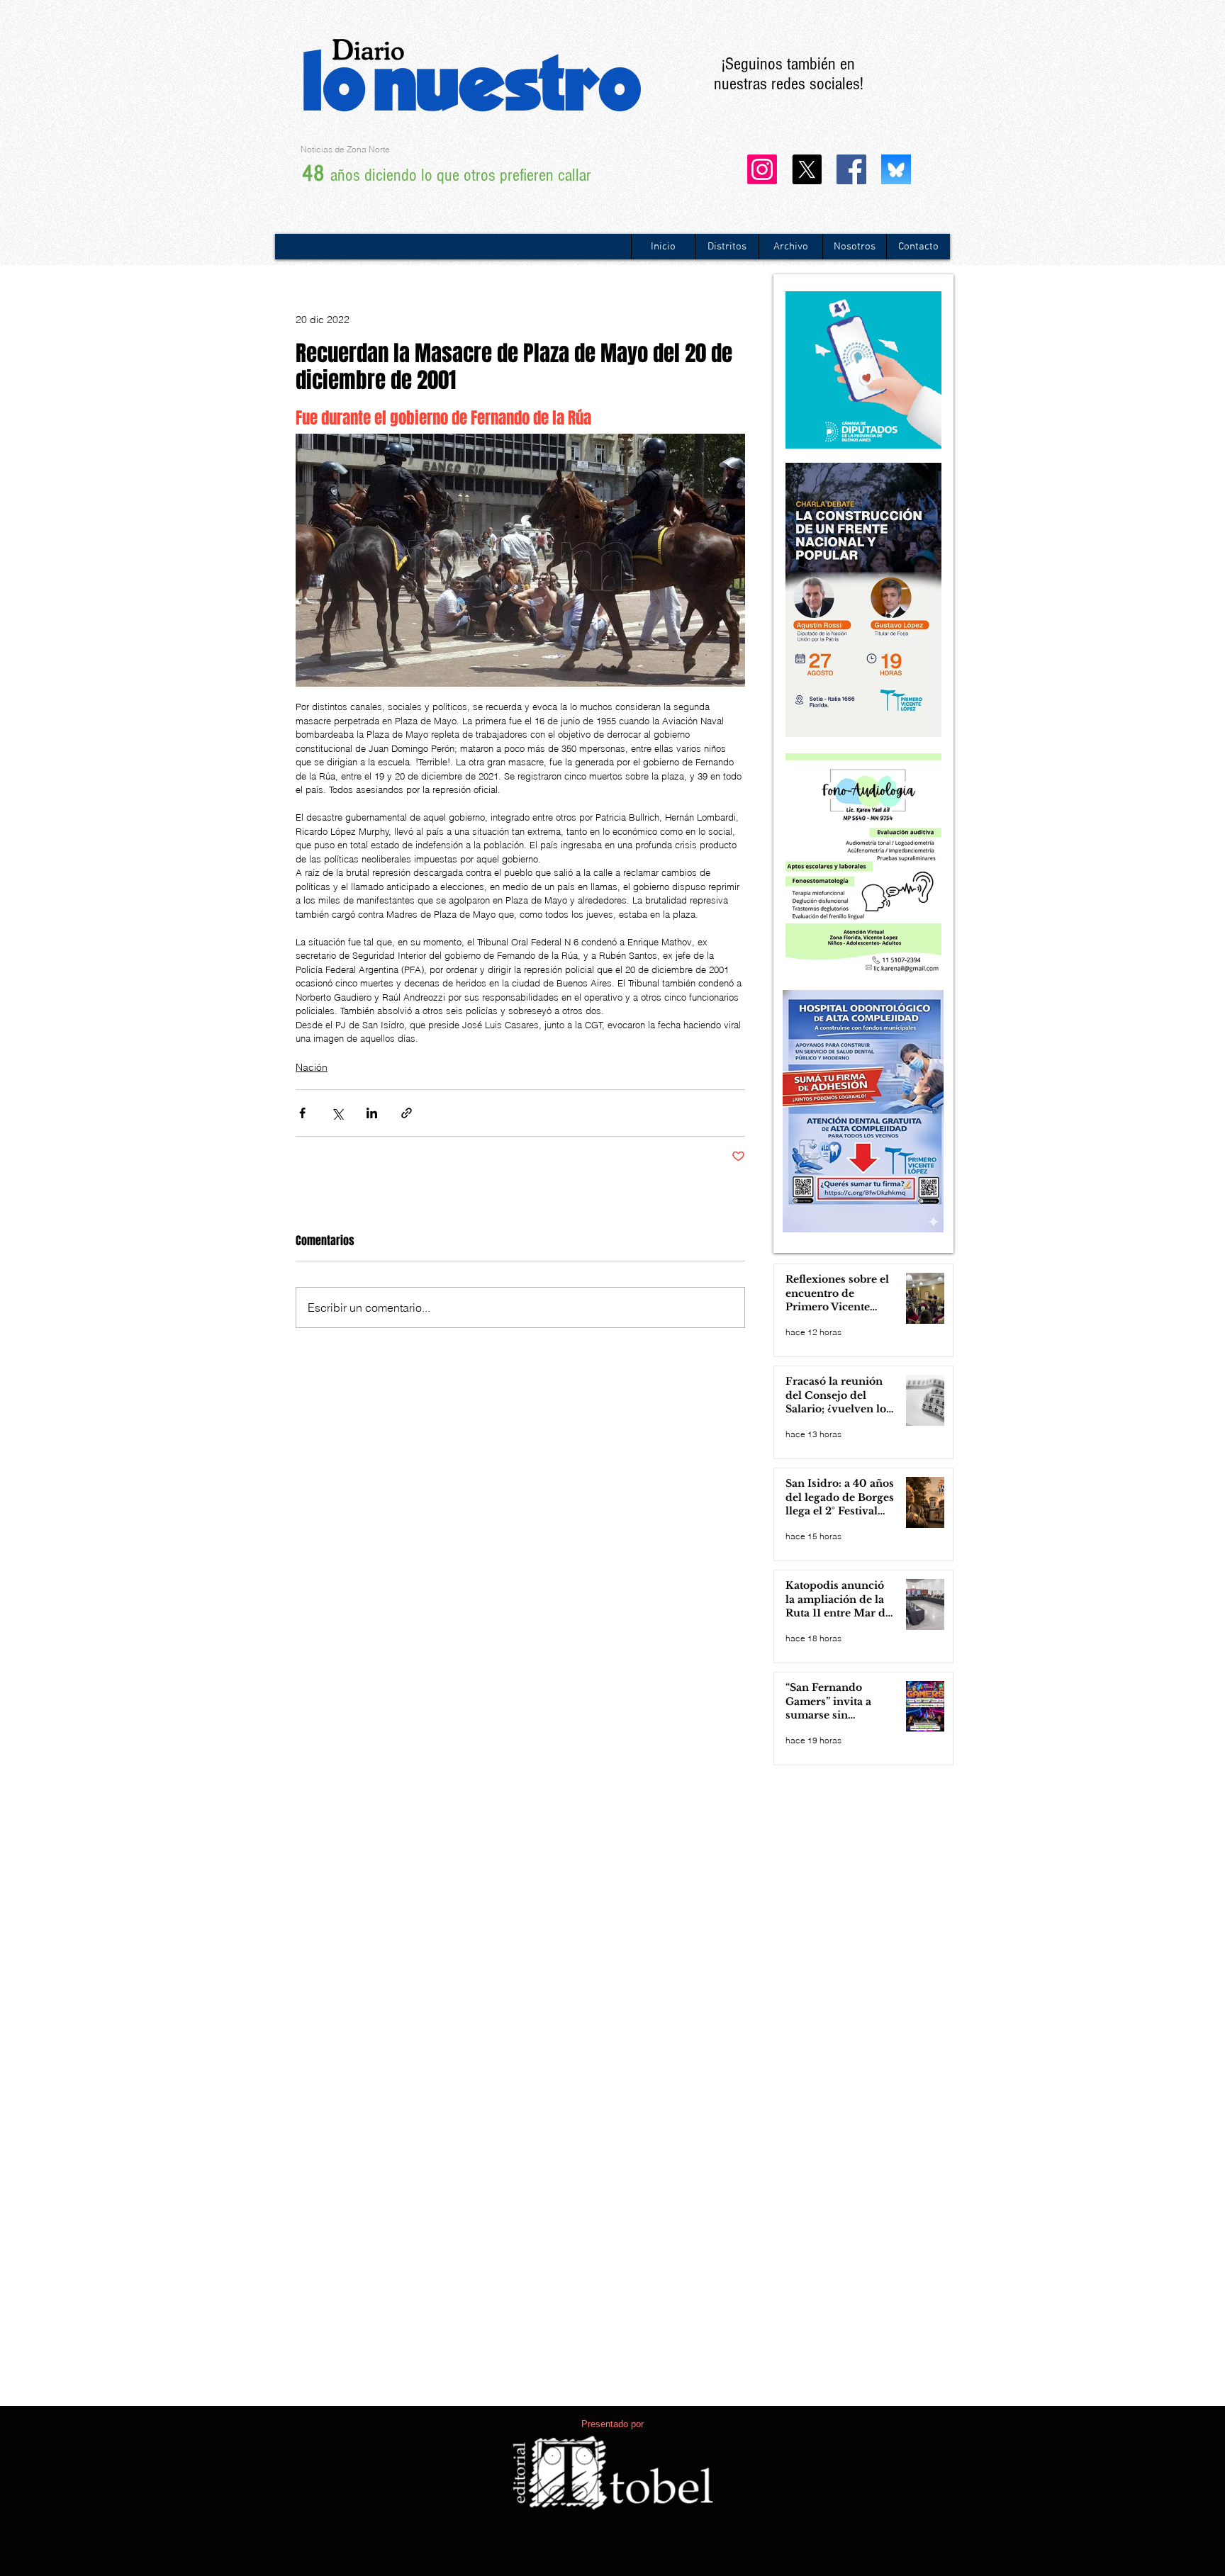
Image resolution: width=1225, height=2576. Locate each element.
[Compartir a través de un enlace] (407, 1113)
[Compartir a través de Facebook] (302, 1113)
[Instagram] (762, 169)
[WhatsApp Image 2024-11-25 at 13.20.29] (896, 169)
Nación (312, 1067)
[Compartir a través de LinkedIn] (372, 1113)
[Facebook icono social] (851, 169)
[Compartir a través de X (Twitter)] (337, 1113)
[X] (807, 169)
